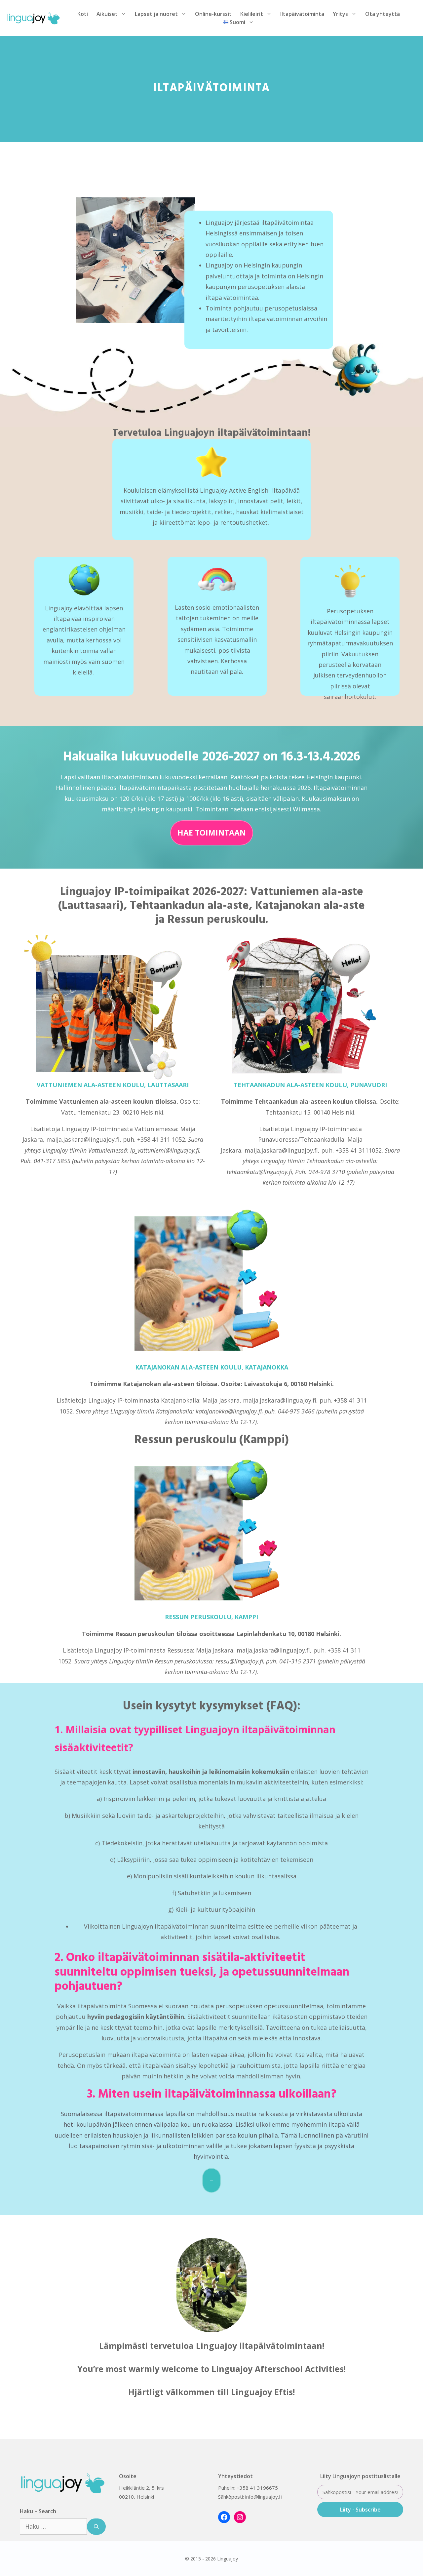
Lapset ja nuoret (156, 14)
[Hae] (96, 2527)
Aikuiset (107, 14)
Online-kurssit (213, 14)
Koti (83, 14)
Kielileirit (252, 14)
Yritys (340, 14)
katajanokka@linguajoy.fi (229, 1411)
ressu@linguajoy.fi (239, 1661)
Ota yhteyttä (383, 14)
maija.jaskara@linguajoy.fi (83, 1139)
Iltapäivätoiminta (302, 14)
